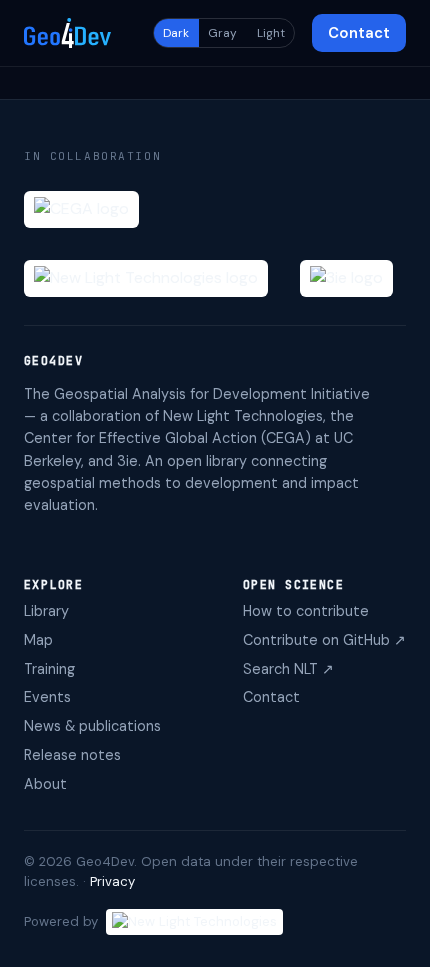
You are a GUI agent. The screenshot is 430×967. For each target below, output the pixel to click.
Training (49, 669)
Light (271, 33)
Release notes (72, 755)
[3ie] (346, 278)
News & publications (92, 726)
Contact (359, 33)
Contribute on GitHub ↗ (324, 640)
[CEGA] (81, 209)
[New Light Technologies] (146, 278)
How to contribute (306, 611)
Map (38, 640)
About (45, 784)
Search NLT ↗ (288, 669)
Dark (176, 33)
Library (46, 611)
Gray (222, 33)
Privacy (112, 881)
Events (47, 697)
